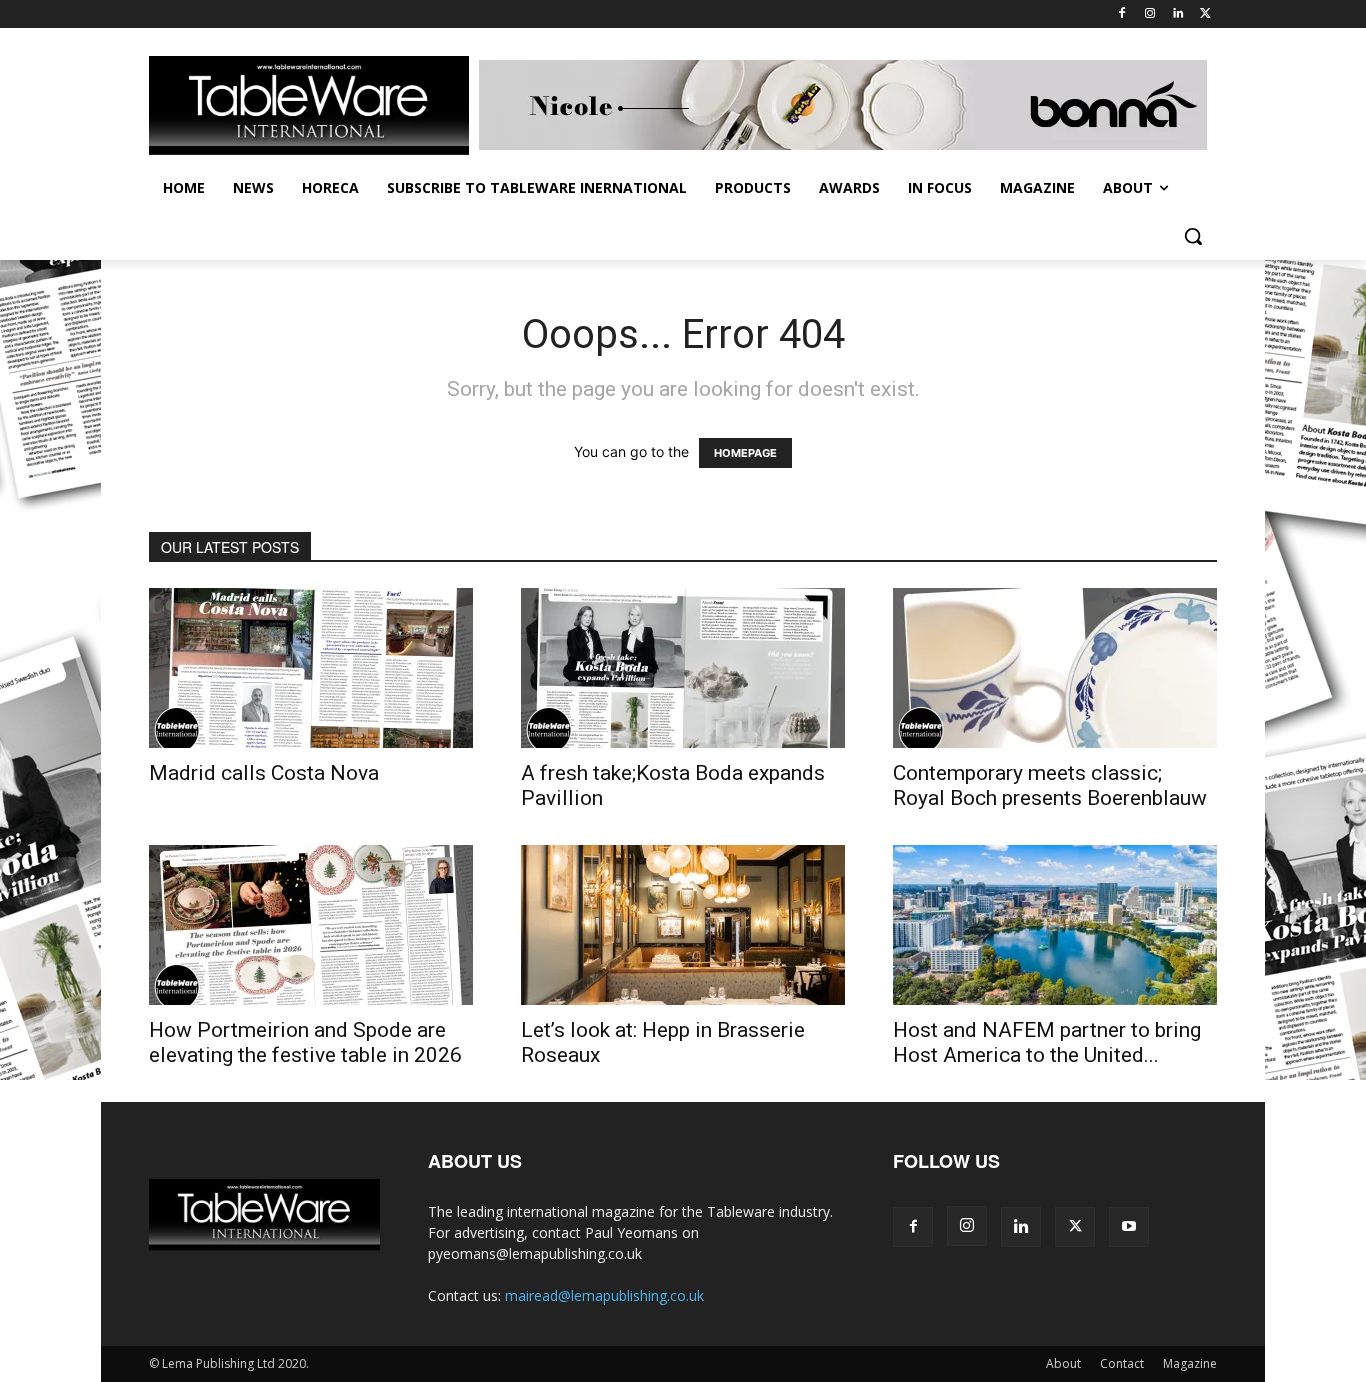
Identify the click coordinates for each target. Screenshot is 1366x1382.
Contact (1122, 1363)
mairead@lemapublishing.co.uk (604, 1295)
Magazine (1190, 1363)
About (1063, 1363)
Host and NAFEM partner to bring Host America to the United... (1047, 1042)
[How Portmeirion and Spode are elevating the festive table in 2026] (311, 925)
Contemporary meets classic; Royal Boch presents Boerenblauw (1050, 785)
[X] (1205, 14)
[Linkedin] (1177, 14)
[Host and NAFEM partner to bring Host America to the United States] (1055, 925)
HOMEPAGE (745, 453)
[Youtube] (1129, 1227)
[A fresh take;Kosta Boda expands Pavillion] (683, 668)
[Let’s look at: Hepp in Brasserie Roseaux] (683, 925)
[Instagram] (1150, 14)
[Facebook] (1122, 14)
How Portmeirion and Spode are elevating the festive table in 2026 (305, 1042)
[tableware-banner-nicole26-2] (848, 105)
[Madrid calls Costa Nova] (311, 668)
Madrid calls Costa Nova (264, 773)
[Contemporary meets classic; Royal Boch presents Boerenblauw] (1055, 668)
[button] (1193, 236)
